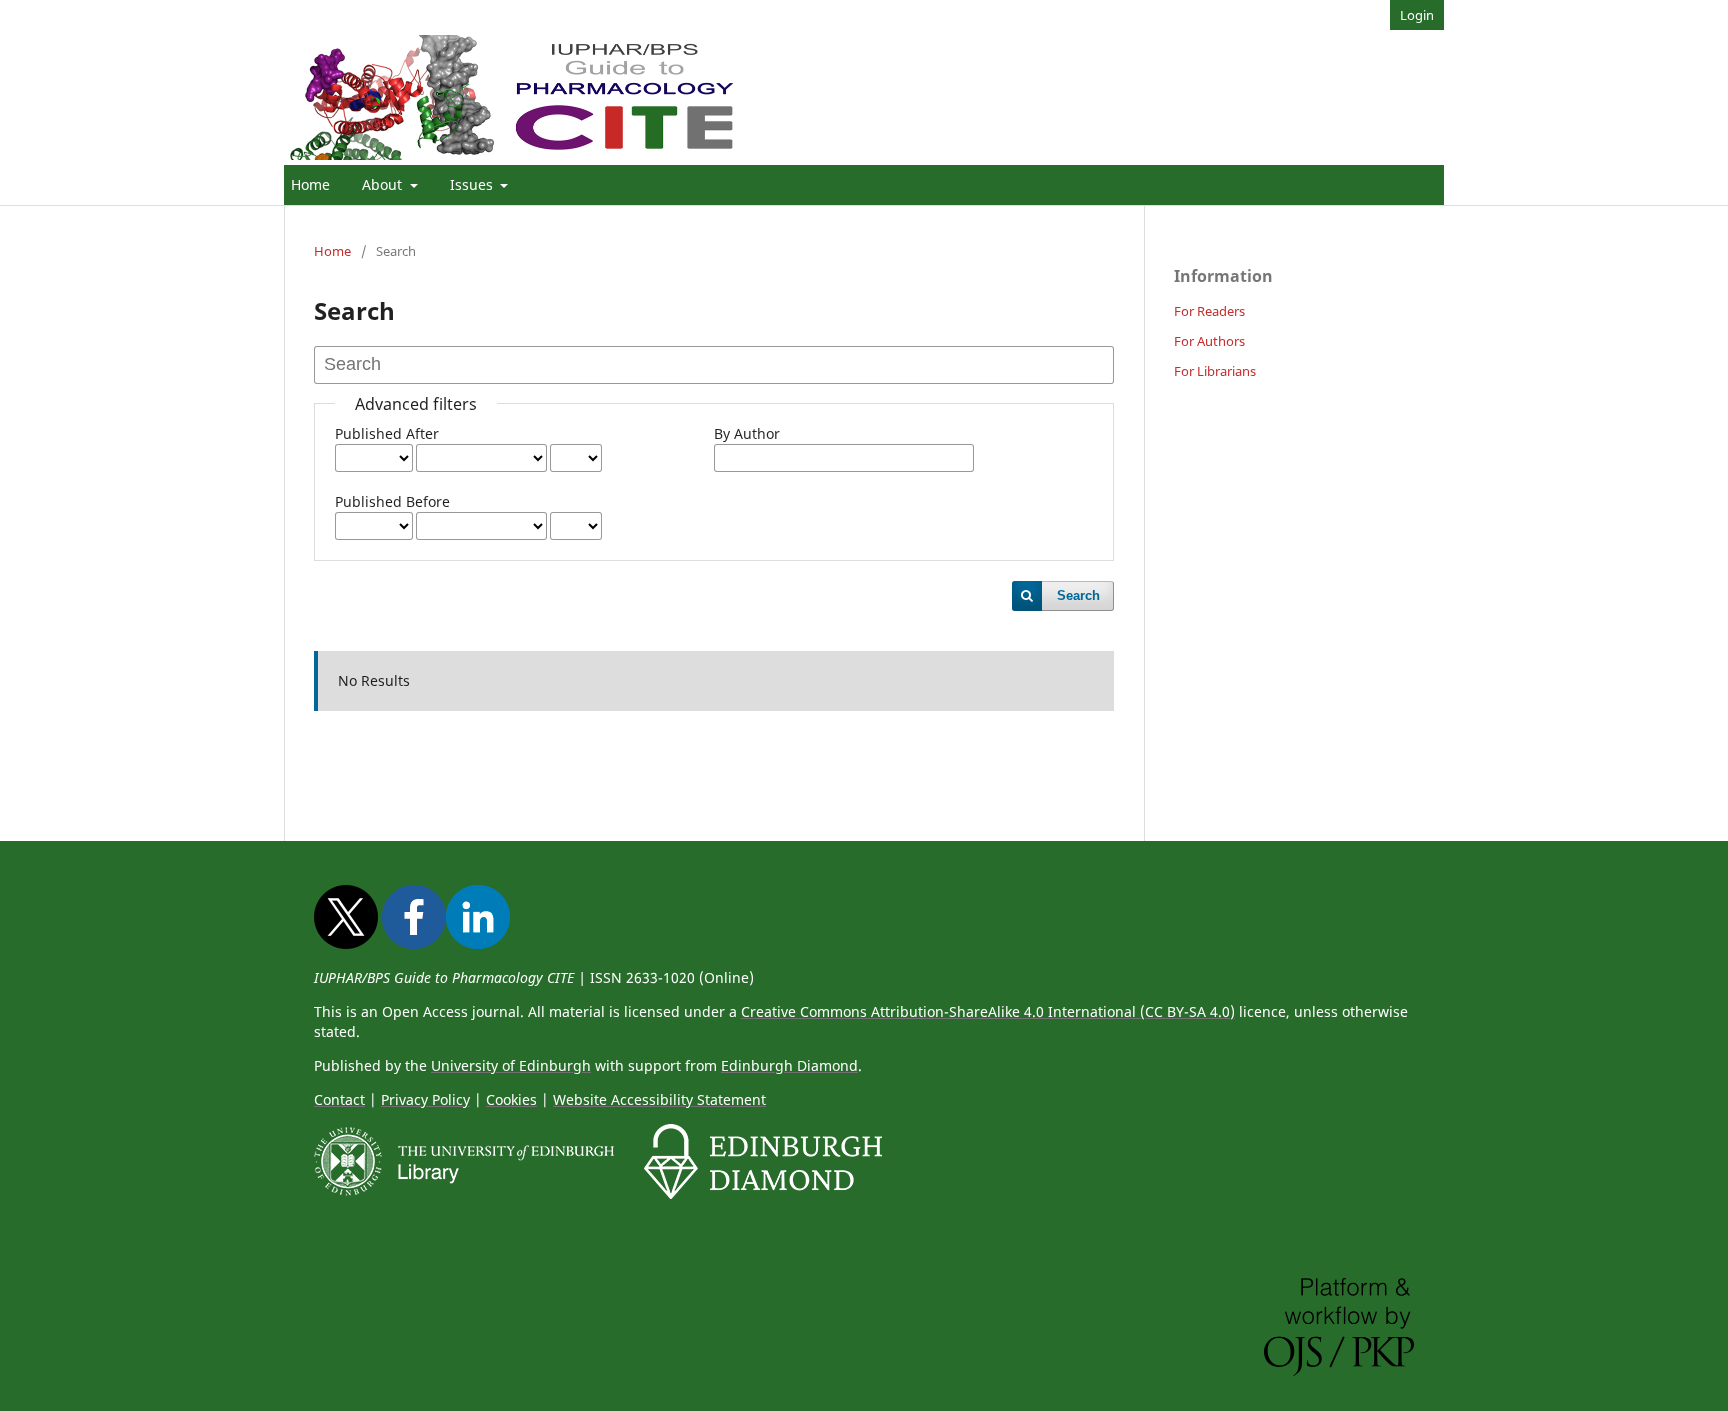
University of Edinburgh (511, 1065)
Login (1417, 15)
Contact (339, 1099)
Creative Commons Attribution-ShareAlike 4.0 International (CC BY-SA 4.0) (988, 1011)
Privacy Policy (425, 1099)
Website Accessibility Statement (659, 1099)
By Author (747, 433)
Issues (473, 184)
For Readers (1209, 311)
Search (1078, 595)
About (384, 184)
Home (310, 184)
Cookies (511, 1099)
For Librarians (1215, 371)
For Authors (1209, 341)
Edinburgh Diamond (789, 1065)
